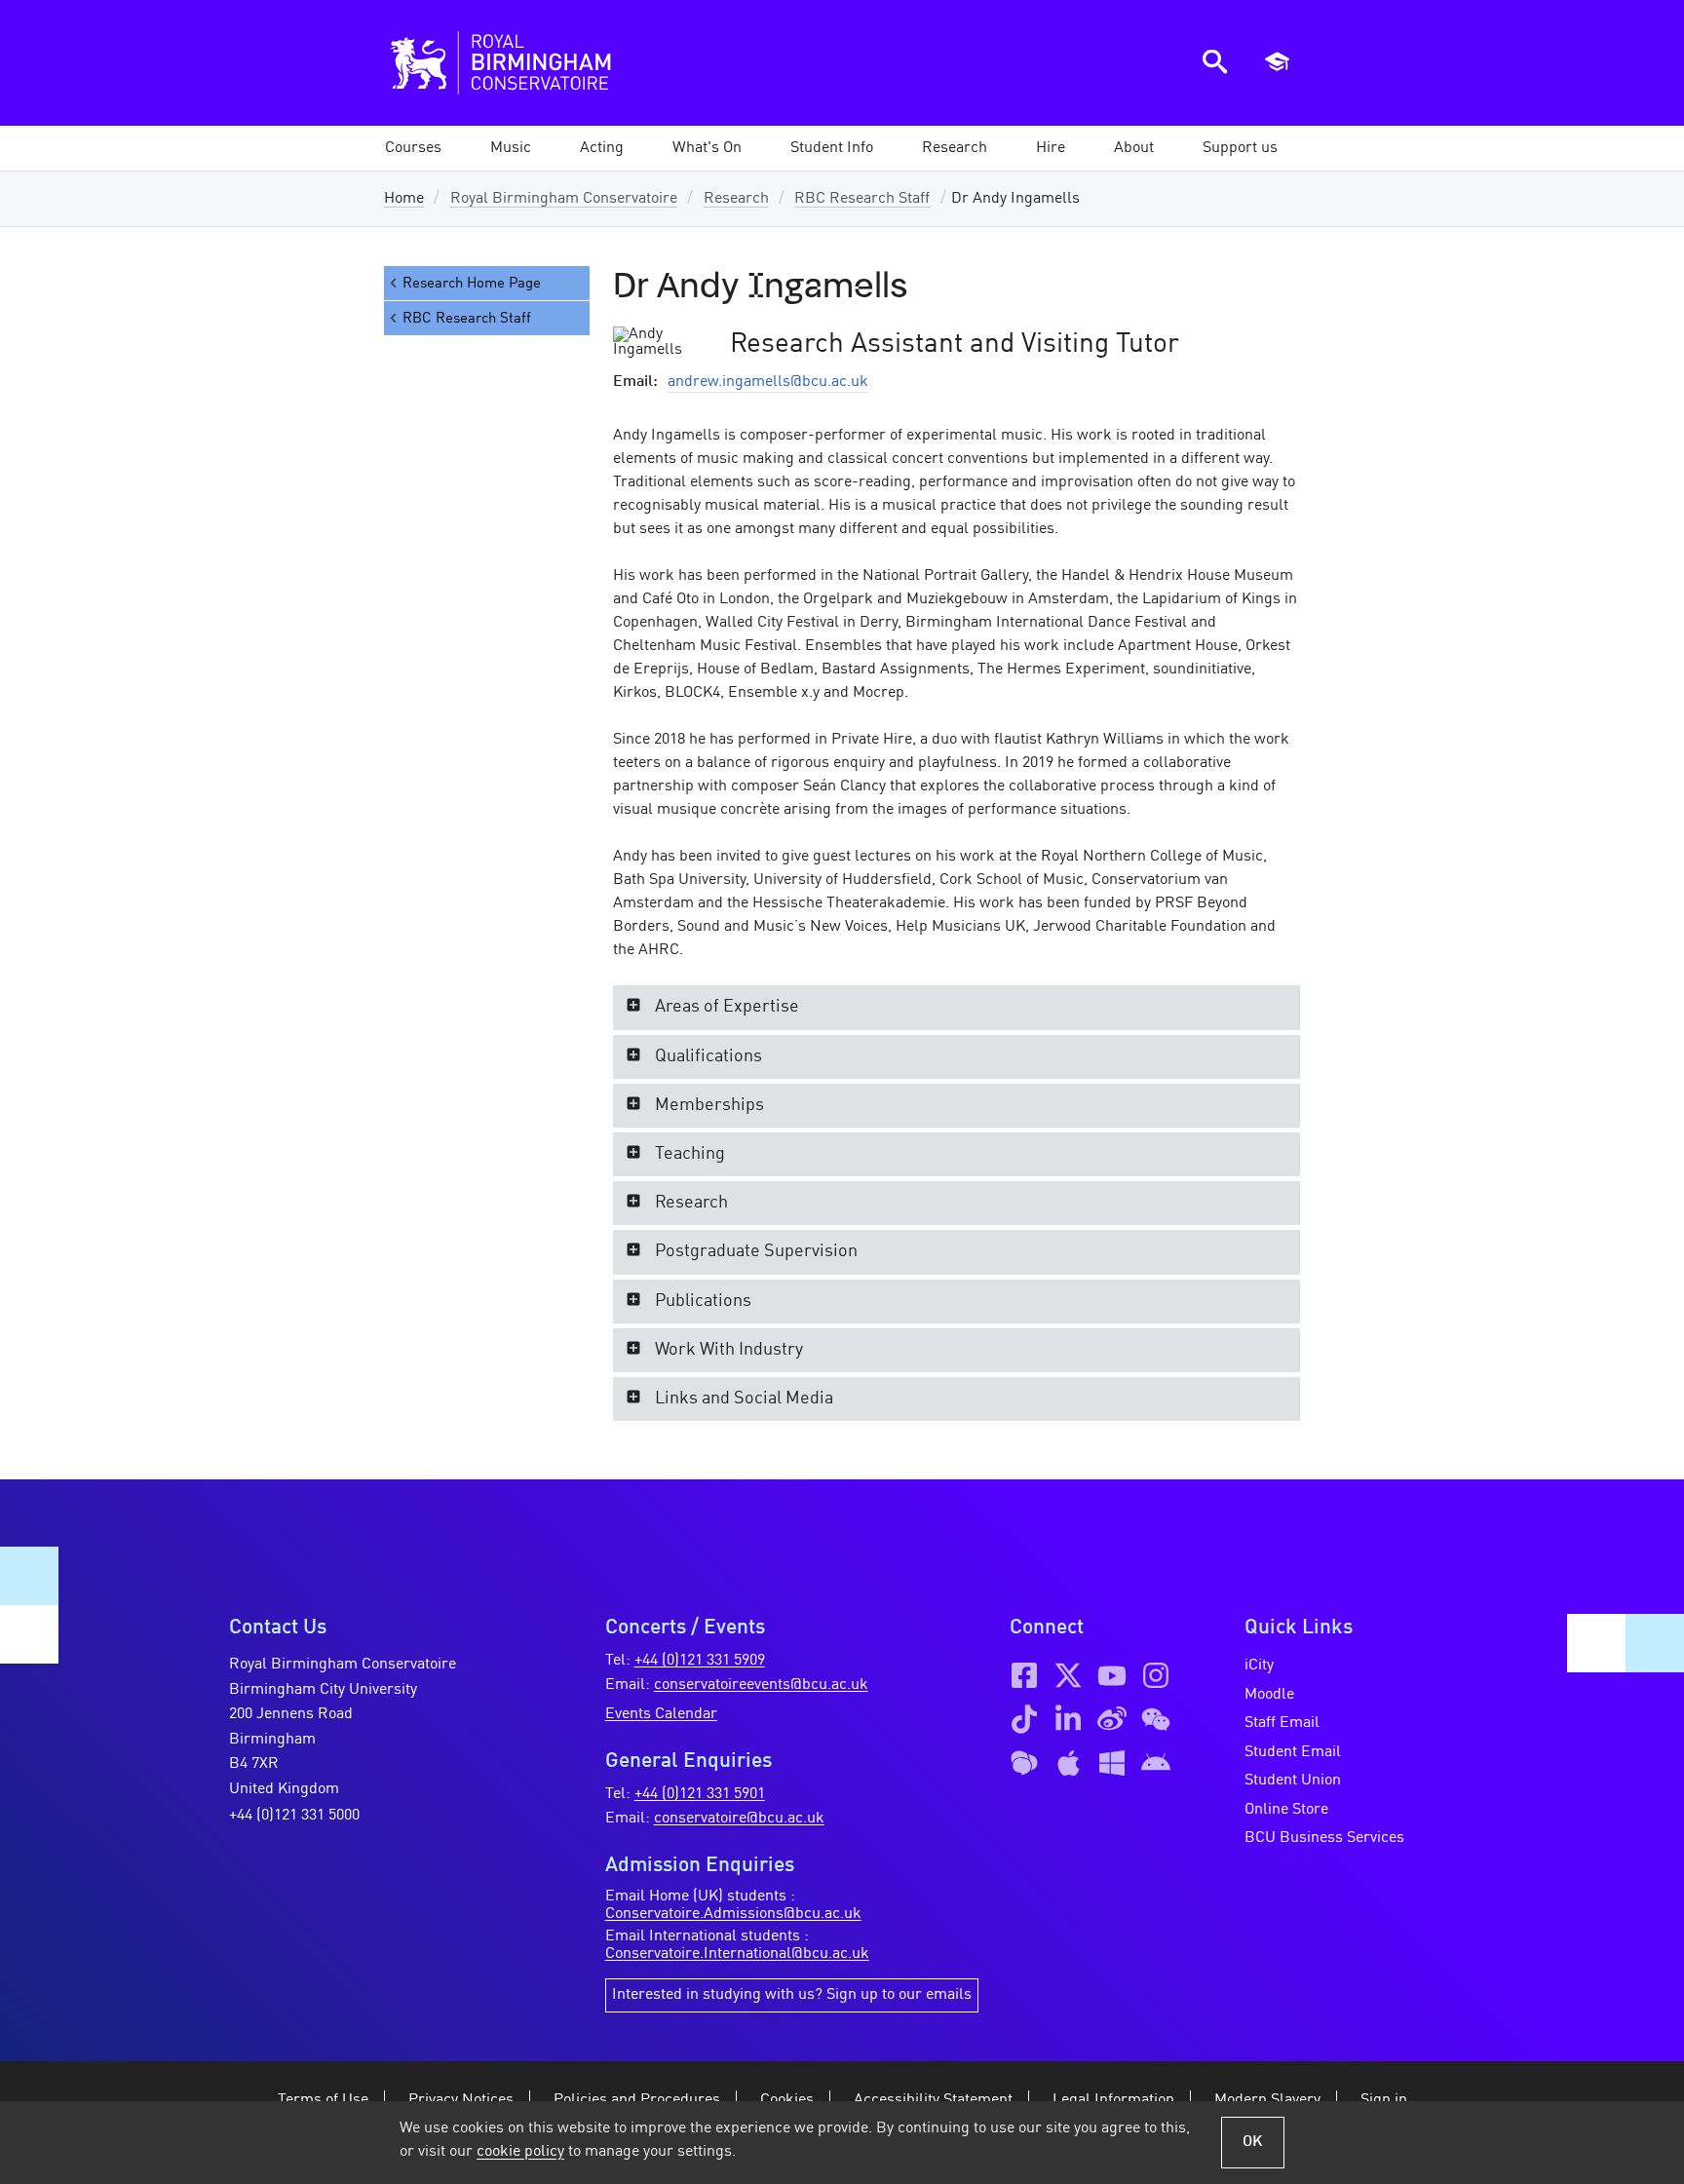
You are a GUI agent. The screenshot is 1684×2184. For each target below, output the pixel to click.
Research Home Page (472, 284)
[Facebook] (1024, 1675)
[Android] (1156, 1763)
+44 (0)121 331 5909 (700, 1661)
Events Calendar (661, 1714)
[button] (511, 148)
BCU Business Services (1324, 1838)
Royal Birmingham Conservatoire (564, 199)
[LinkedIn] (1068, 1719)
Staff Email (1282, 1723)
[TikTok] (1024, 1719)
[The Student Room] (1024, 1763)
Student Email (1293, 1752)
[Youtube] (1112, 1675)
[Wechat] (1156, 1719)
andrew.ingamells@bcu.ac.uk (768, 382)
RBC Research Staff (862, 199)
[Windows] (1112, 1763)
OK (1253, 2142)
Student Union (1293, 1781)
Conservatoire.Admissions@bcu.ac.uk (733, 1914)
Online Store (1286, 1810)
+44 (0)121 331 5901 (700, 1794)
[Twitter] (1068, 1675)
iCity (1259, 1666)
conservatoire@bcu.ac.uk (739, 1819)
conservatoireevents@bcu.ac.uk (761, 1685)
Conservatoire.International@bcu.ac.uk (737, 1954)
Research (736, 199)
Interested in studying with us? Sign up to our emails (792, 1995)
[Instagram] (1156, 1675)
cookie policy (520, 2152)
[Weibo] (1112, 1719)
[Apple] (1068, 1763)
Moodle (1269, 1695)
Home (404, 199)
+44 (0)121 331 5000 (294, 1816)
